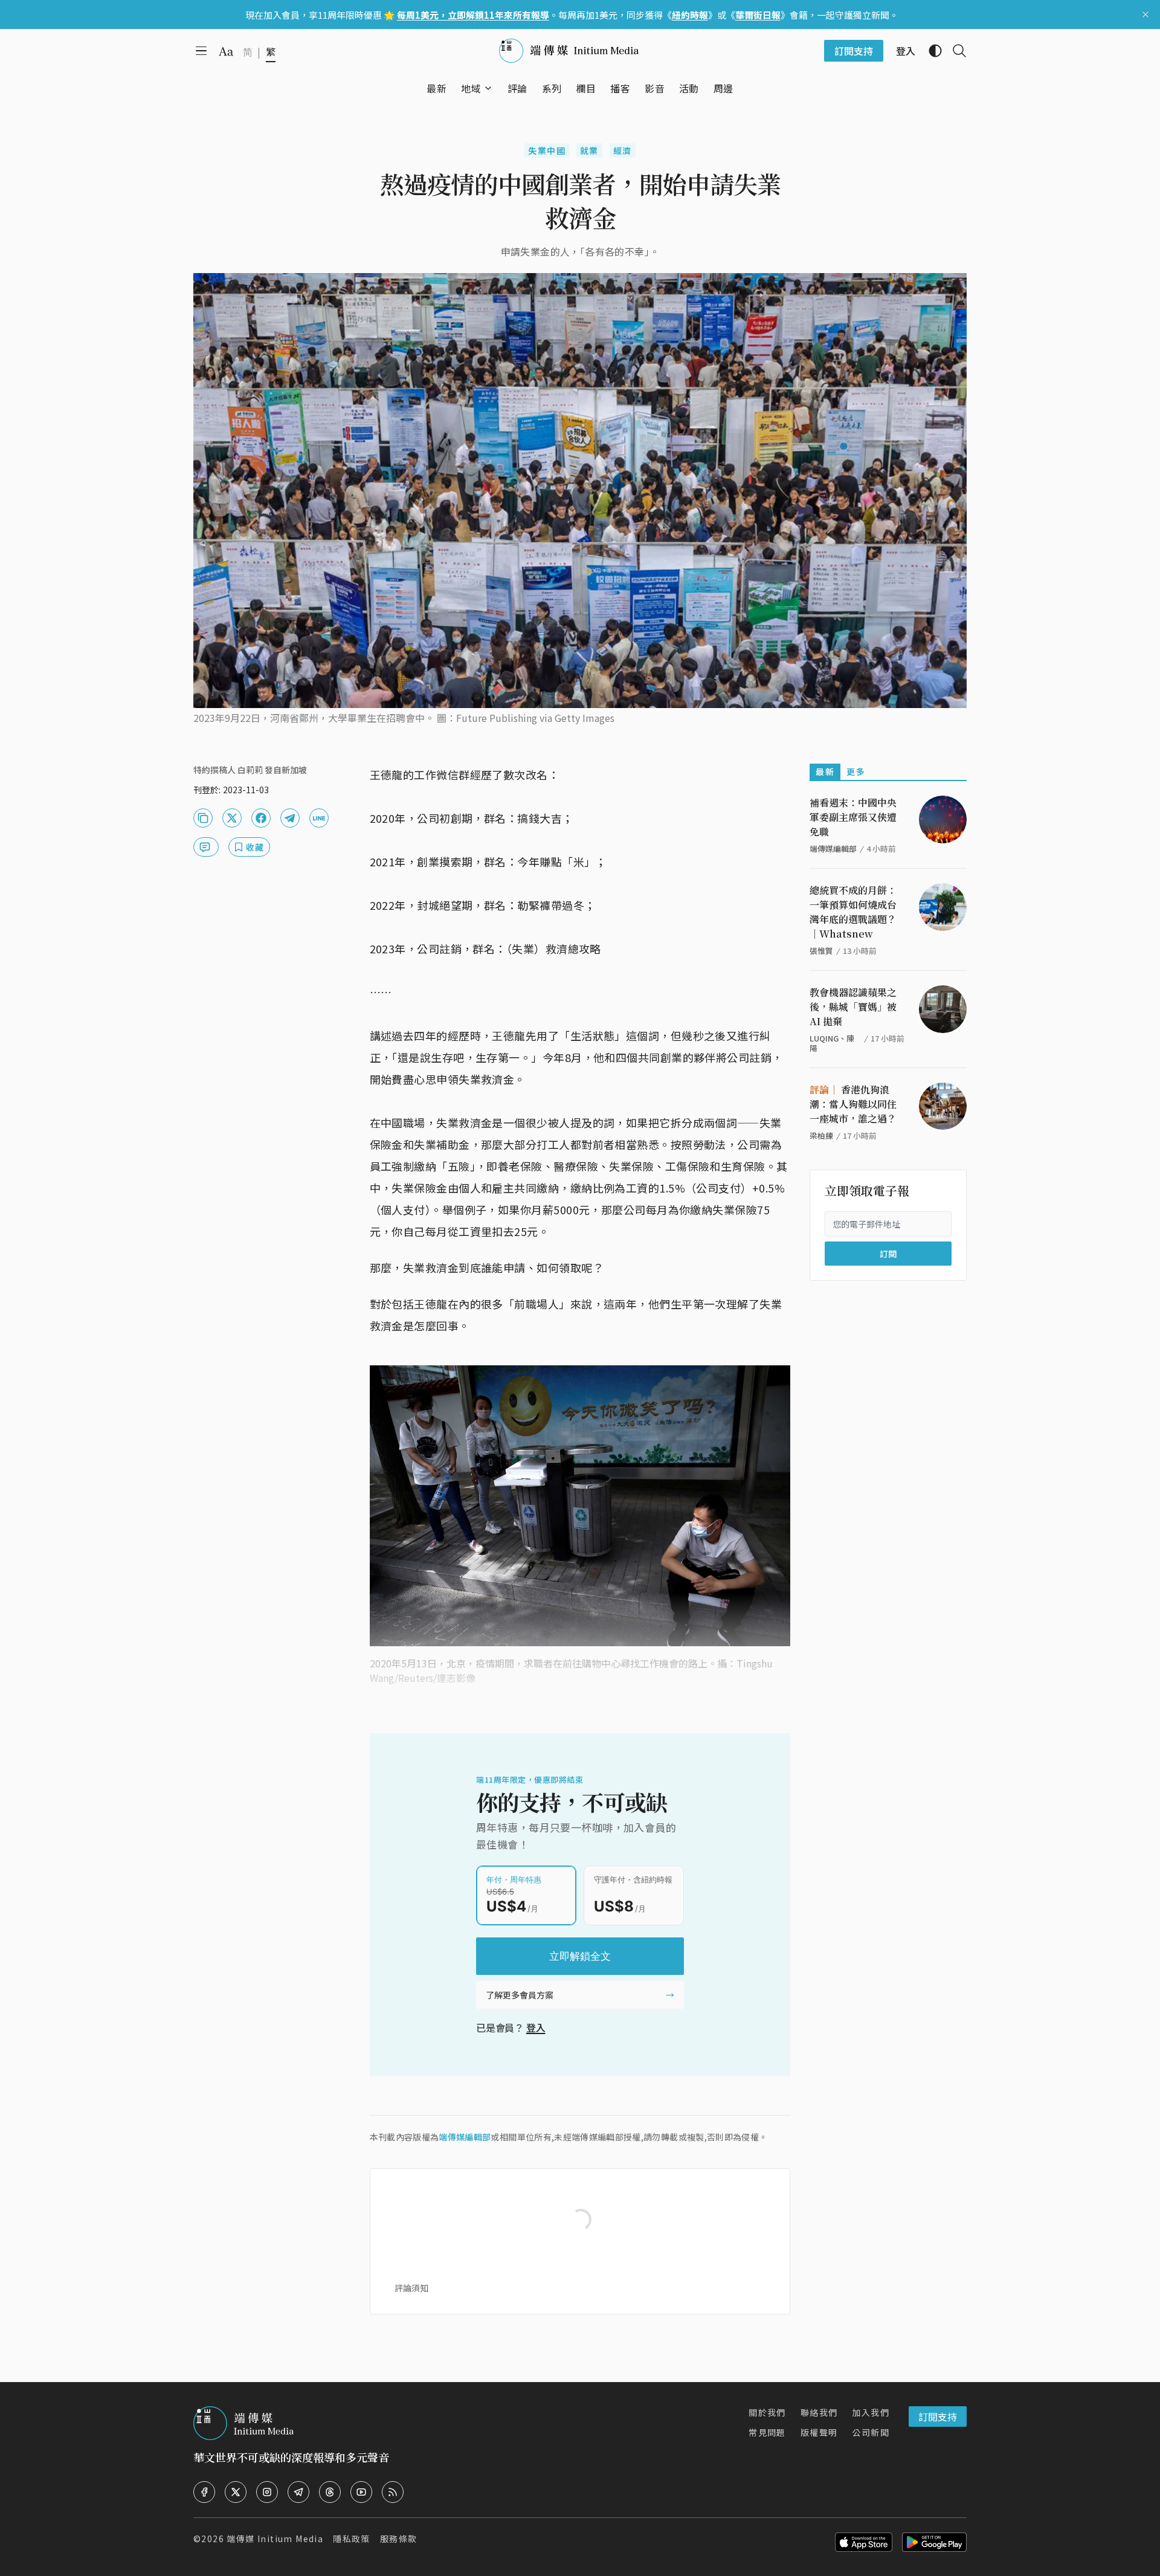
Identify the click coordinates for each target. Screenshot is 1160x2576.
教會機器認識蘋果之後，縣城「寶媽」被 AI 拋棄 (853, 1007)
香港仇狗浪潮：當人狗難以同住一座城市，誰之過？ (853, 1104)
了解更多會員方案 (520, 1995)
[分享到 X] (232, 818)
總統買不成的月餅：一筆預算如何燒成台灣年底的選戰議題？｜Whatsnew (853, 912)
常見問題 (767, 2432)
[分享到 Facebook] (261, 818)
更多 (856, 771)
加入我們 (871, 2412)
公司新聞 (871, 2432)
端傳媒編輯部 (465, 2137)
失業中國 (547, 150)
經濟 (623, 150)
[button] (471, 88)
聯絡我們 (819, 2412)
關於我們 (767, 2412)
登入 (536, 2027)
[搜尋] (955, 51)
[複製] (203, 818)
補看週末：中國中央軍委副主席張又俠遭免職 (853, 817)
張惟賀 (821, 951)
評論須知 (411, 2288)
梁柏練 (821, 1135)
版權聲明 (819, 2432)
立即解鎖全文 (580, 1956)
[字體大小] (226, 51)
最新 (825, 771)
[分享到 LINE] (319, 818)
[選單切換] (488, 88)
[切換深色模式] (930, 51)
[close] (1145, 14)
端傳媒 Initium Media (275, 2539)
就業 (589, 150)
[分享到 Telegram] (290, 818)
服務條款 (399, 2539)
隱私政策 (352, 2539)
